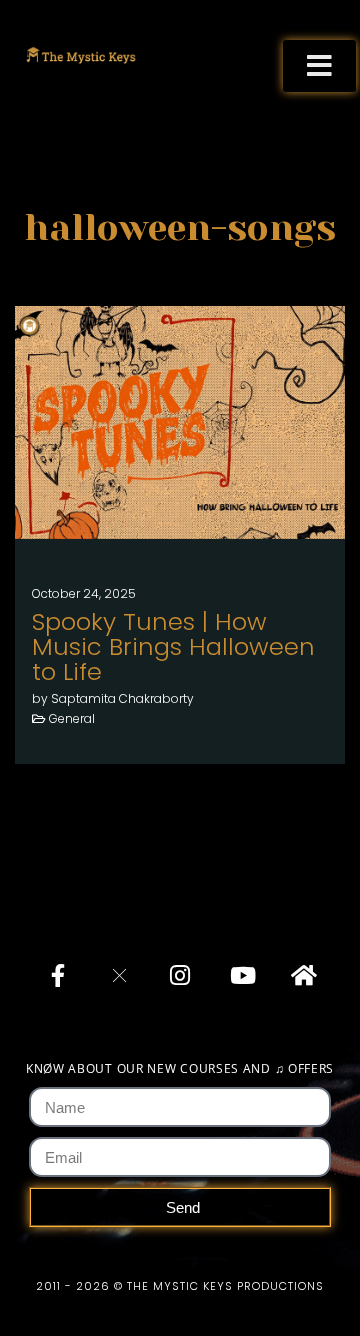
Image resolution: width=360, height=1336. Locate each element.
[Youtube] (241, 975)
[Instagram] (180, 975)
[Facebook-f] (58, 975)
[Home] (302, 975)
